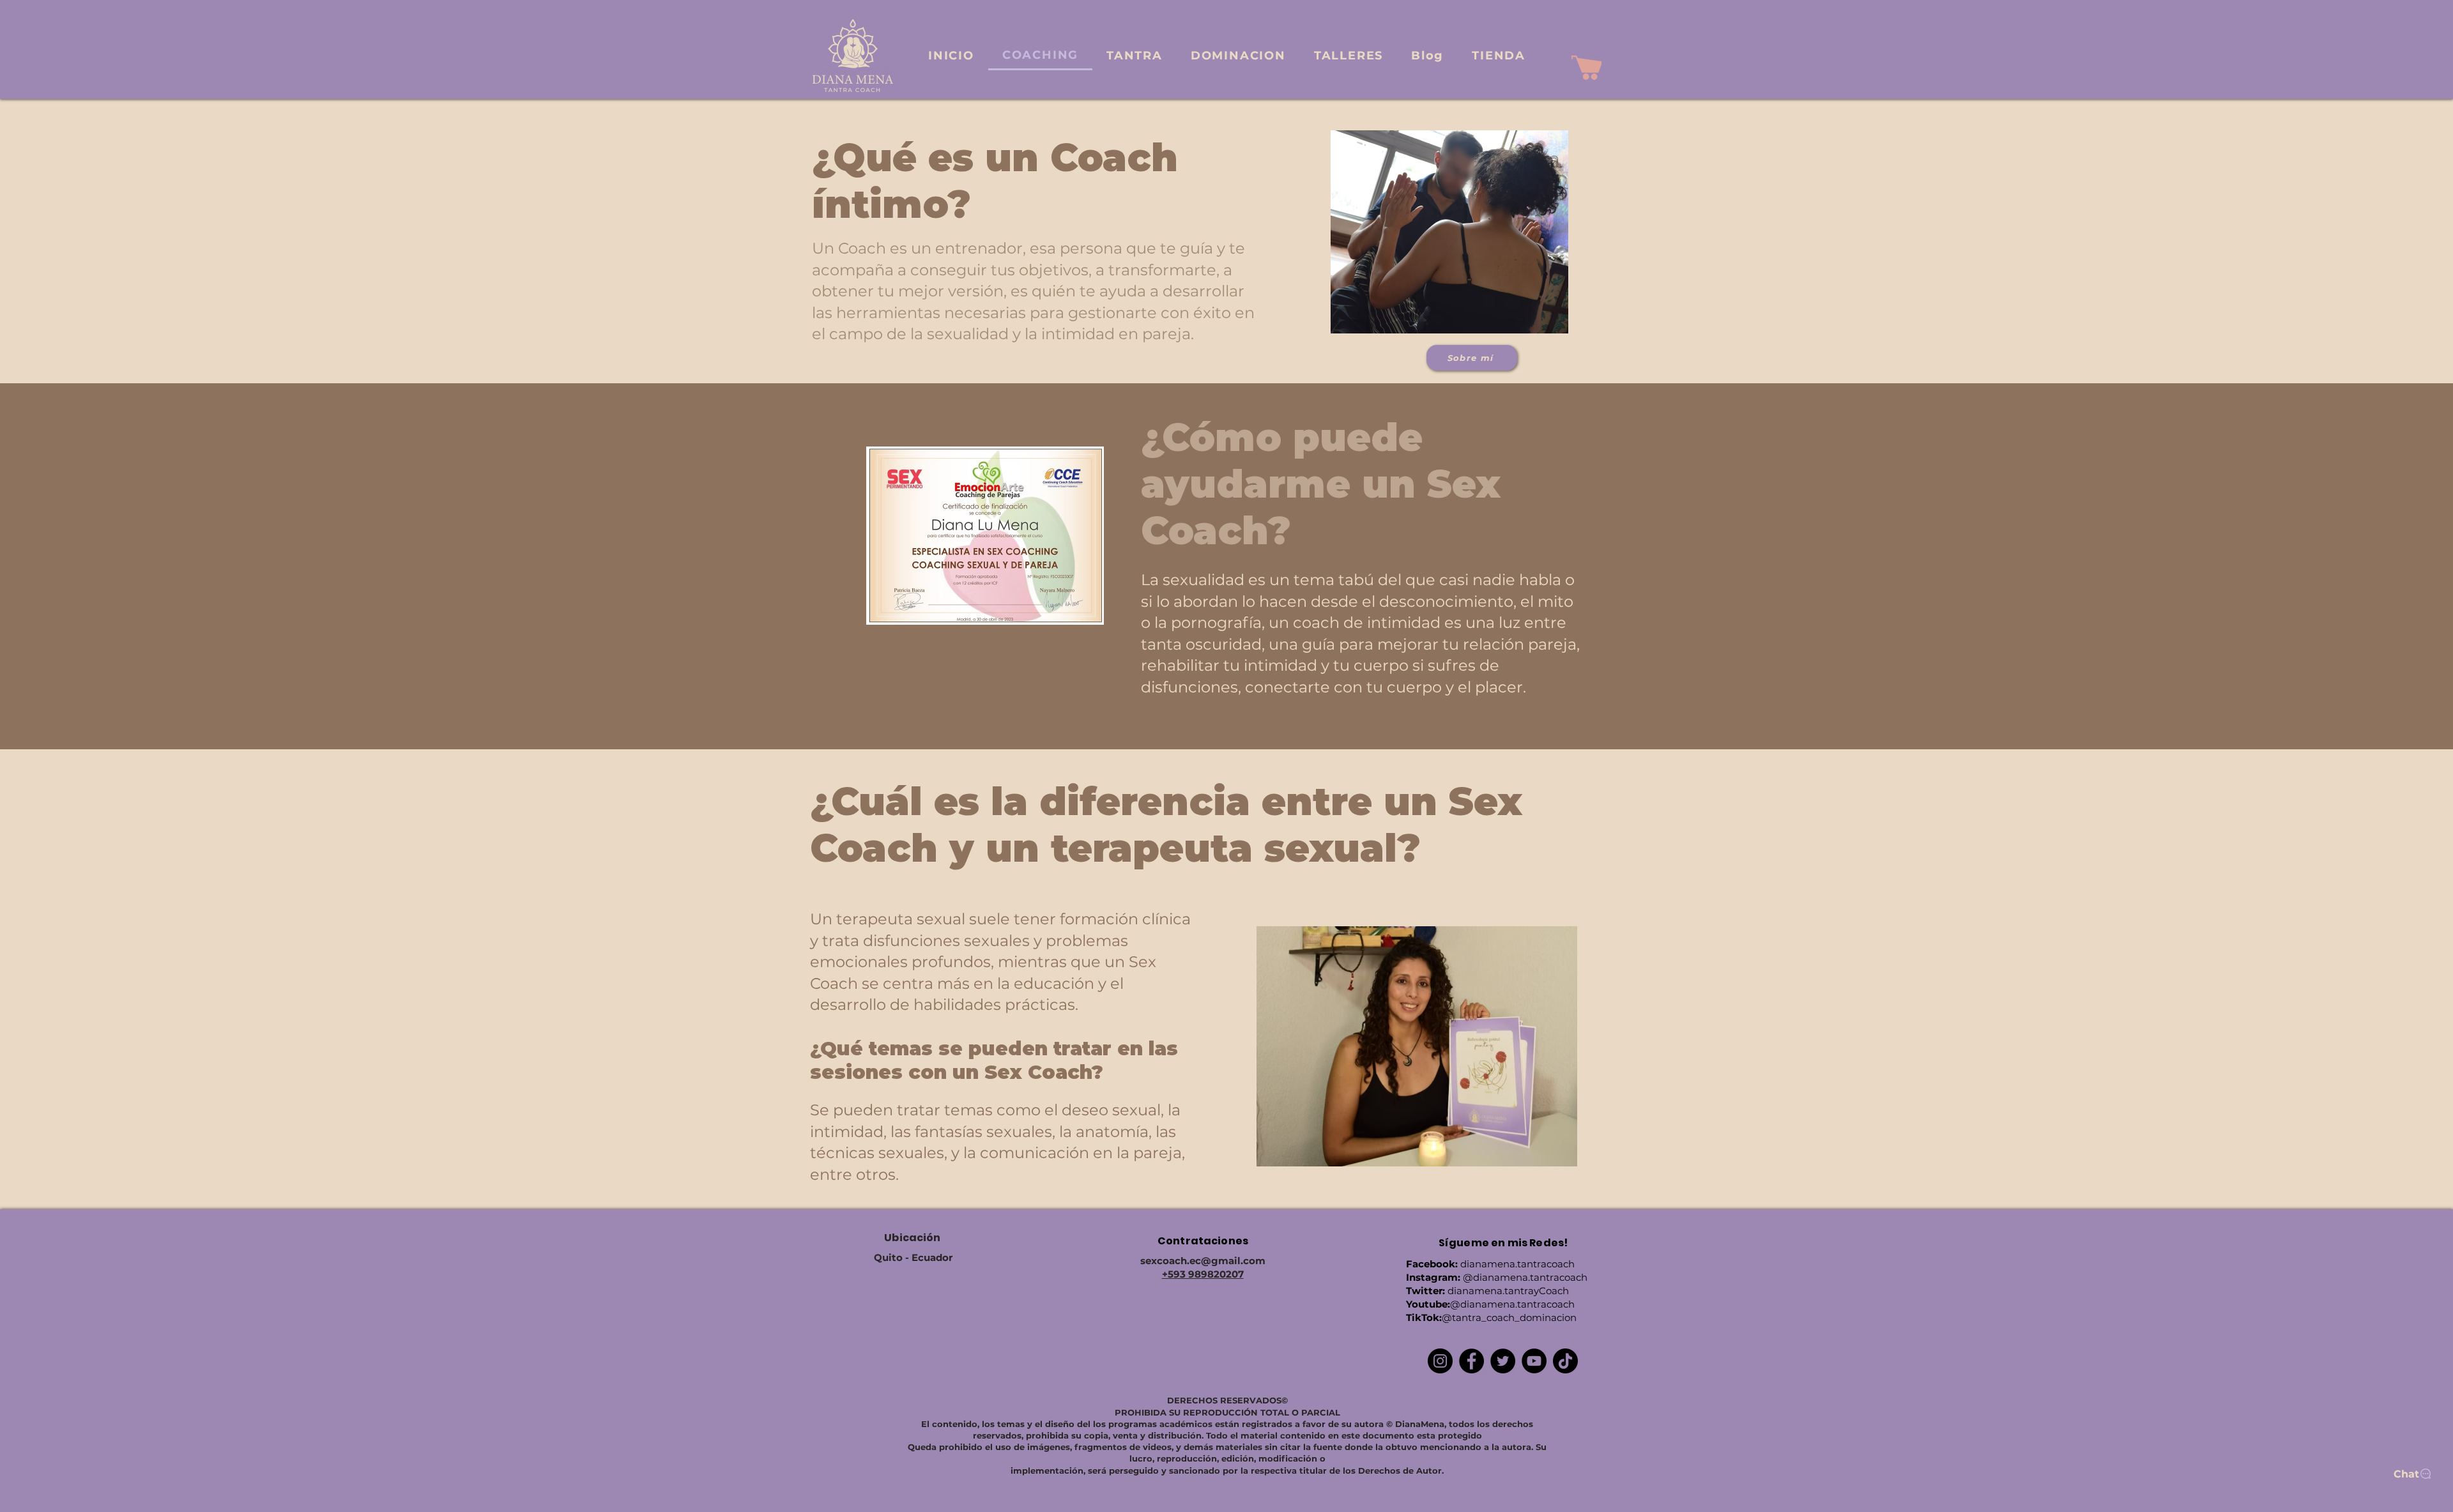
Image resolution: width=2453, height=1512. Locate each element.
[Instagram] (1440, 1361)
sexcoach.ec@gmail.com (1203, 1261)
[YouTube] (1534, 1361)
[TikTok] (1565, 1361)
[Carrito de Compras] (1586, 68)
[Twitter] (1503, 1361)
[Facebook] (1471, 1361)
